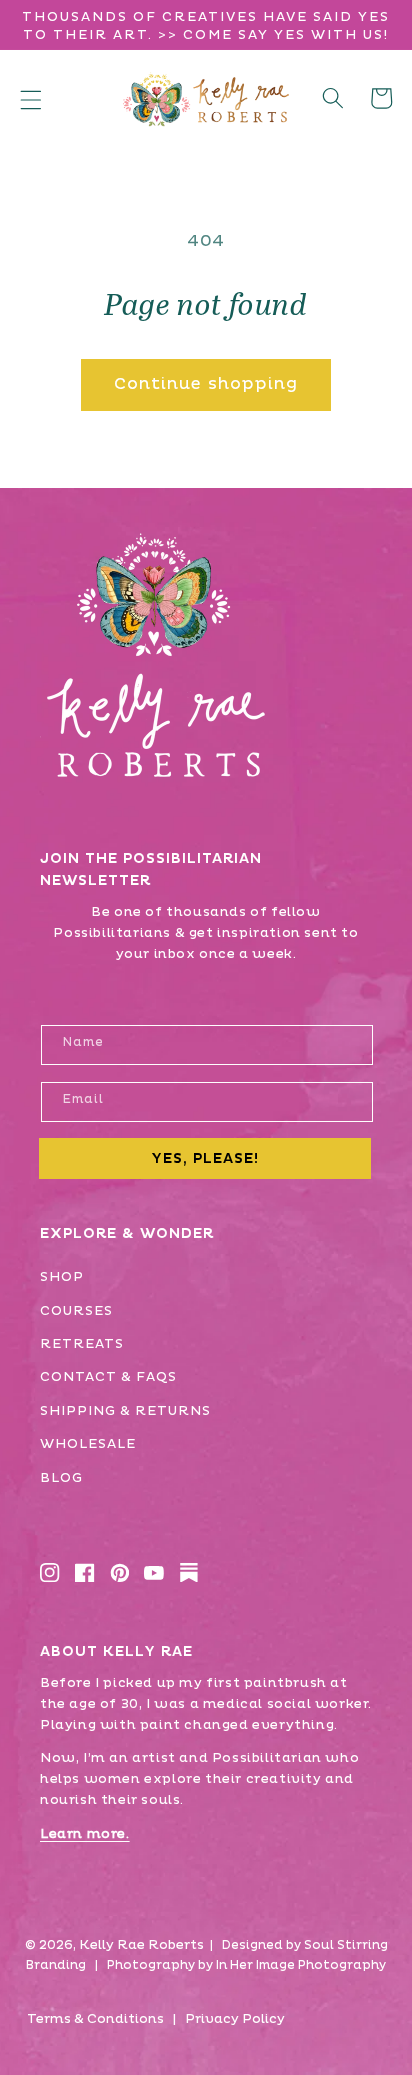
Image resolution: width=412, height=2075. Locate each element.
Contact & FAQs (108, 1377)
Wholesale (88, 1444)
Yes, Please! (205, 1158)
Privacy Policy (235, 2019)
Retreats (82, 1344)
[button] (31, 100)
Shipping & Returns (125, 1411)
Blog (61, 1478)
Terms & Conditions (95, 2019)
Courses (76, 1311)
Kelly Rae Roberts (141, 1945)
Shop (62, 1277)
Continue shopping (206, 384)
